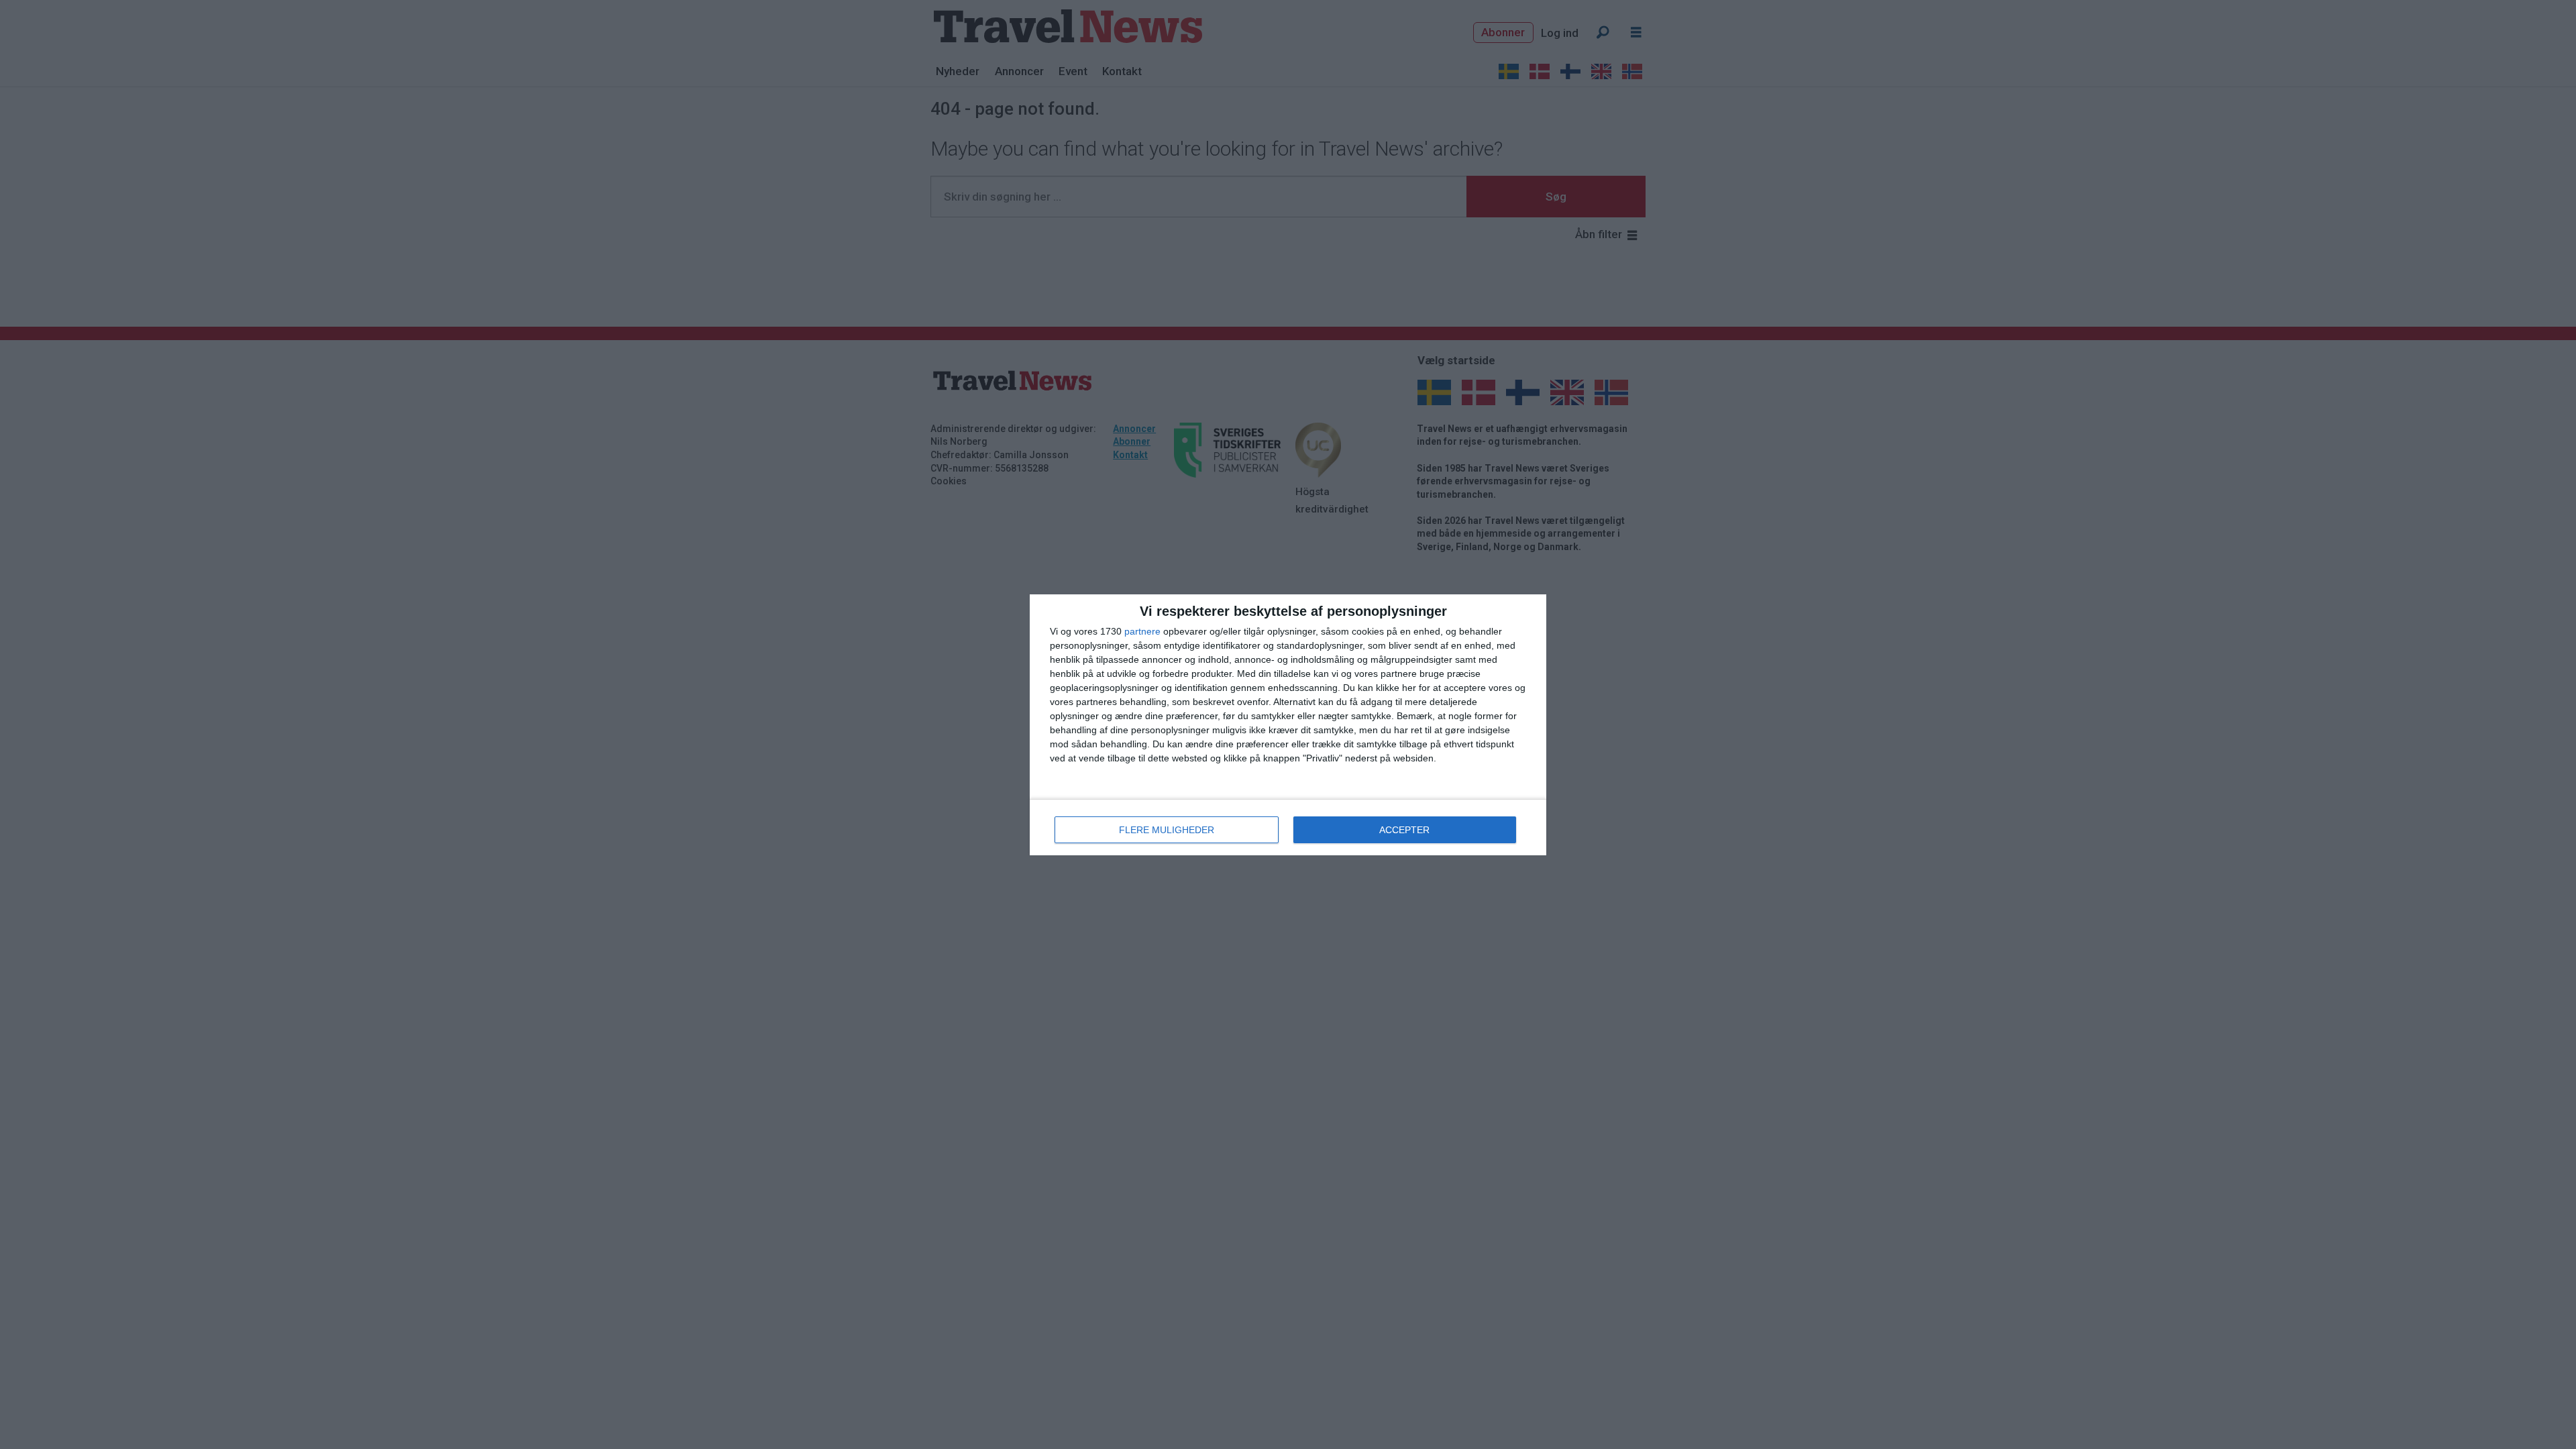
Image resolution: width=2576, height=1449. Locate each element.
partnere (1142, 631)
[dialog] (1288, 725)
